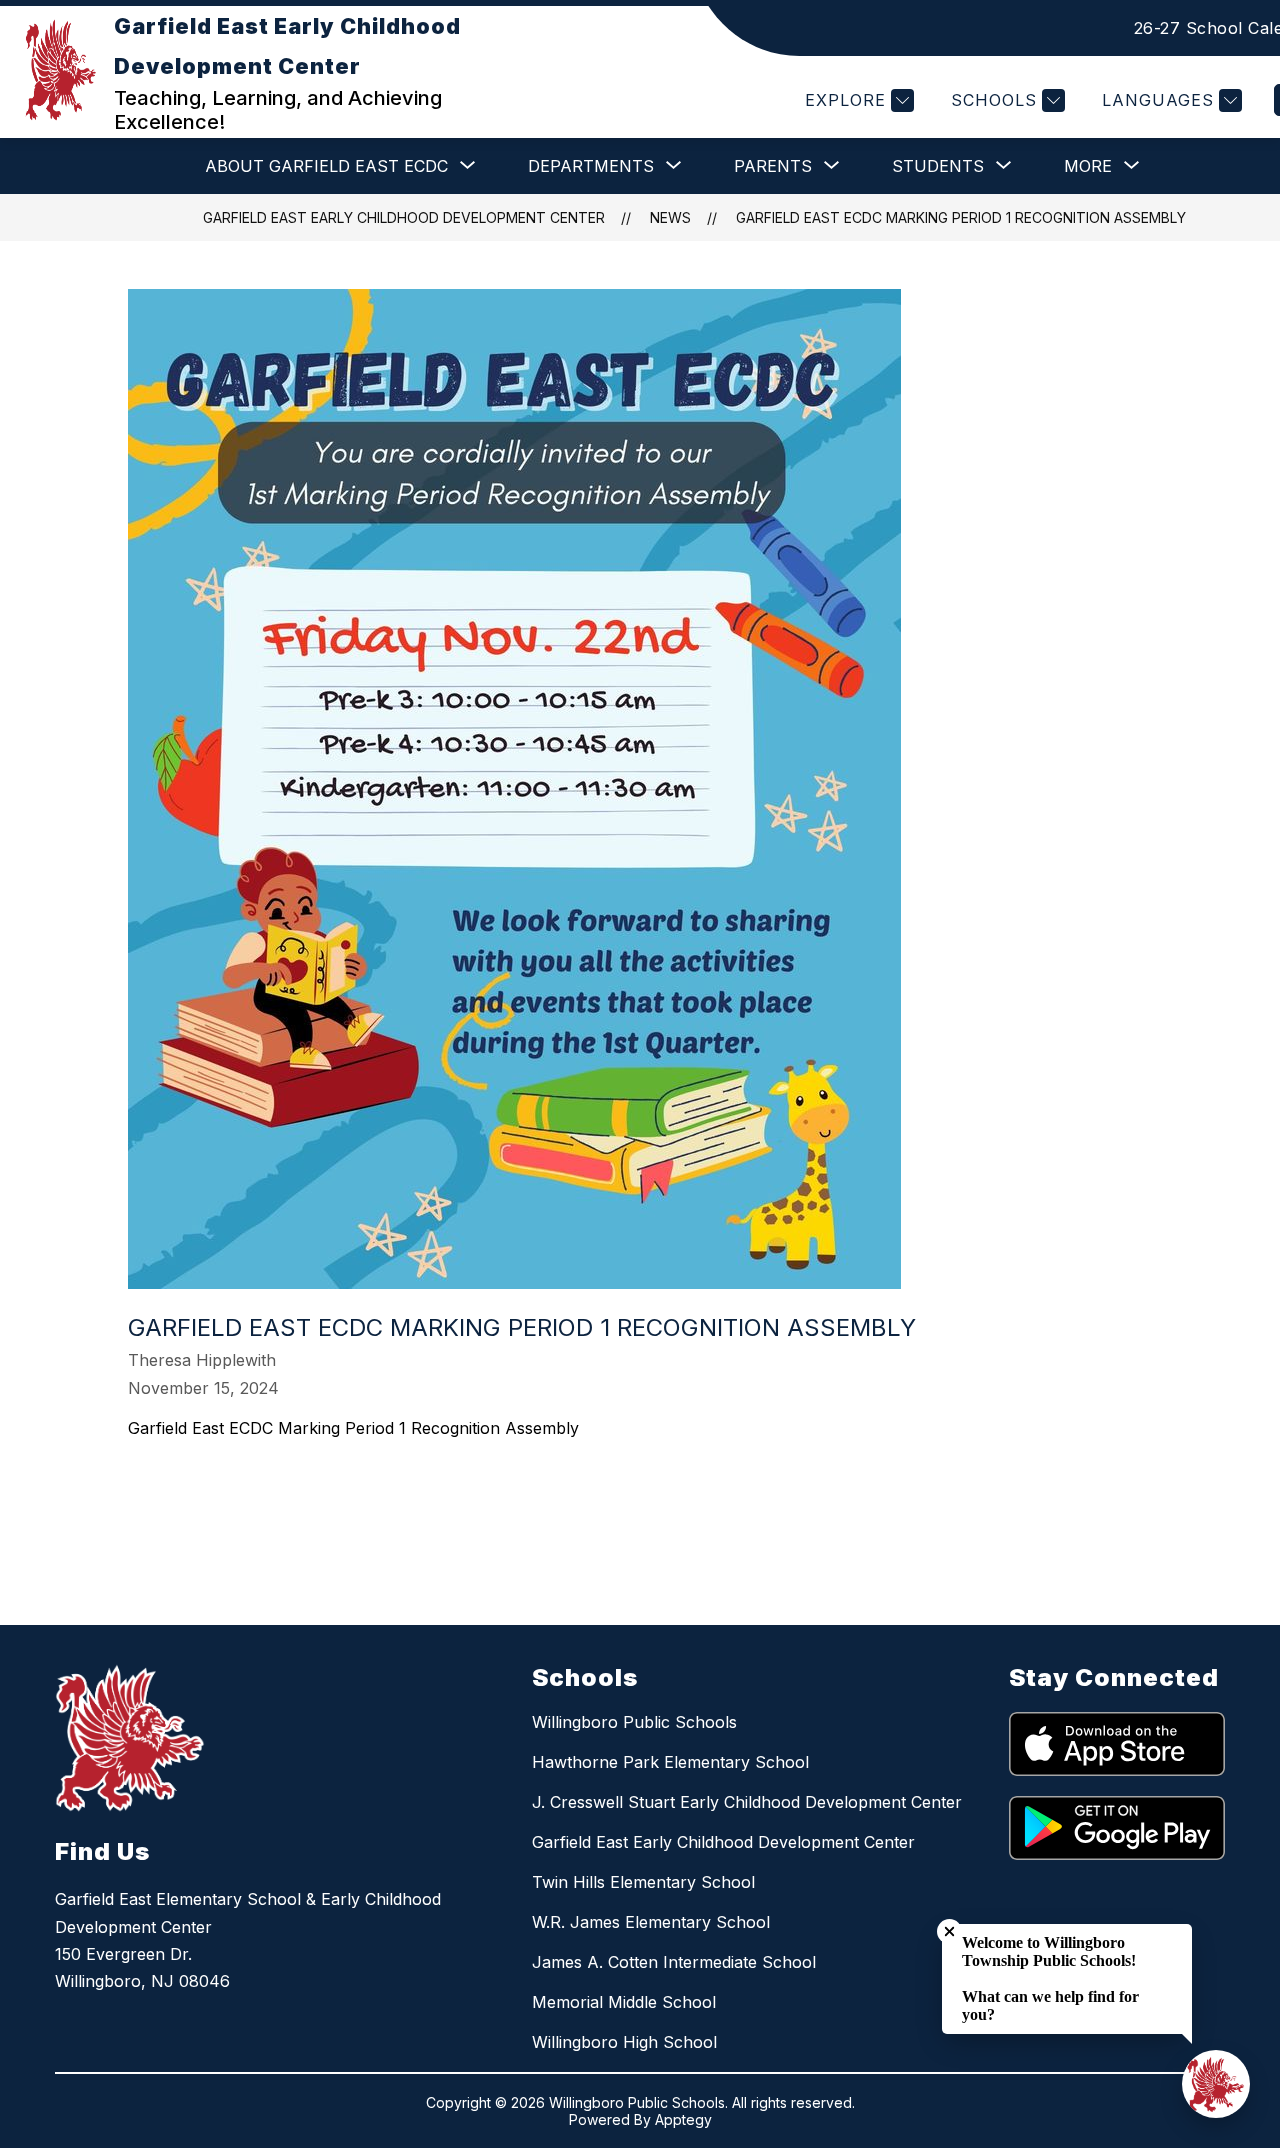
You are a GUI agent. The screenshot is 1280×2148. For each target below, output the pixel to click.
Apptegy (683, 2119)
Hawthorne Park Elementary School (670, 1762)
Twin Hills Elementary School (643, 1882)
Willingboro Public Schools (634, 1722)
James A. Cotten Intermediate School (674, 1962)
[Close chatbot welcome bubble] (949, 1931)
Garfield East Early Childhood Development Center (404, 217)
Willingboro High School (624, 2042)
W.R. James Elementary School (651, 1922)
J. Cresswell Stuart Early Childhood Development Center (747, 1802)
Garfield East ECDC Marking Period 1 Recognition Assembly (961, 217)
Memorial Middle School (624, 2002)
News (670, 217)
